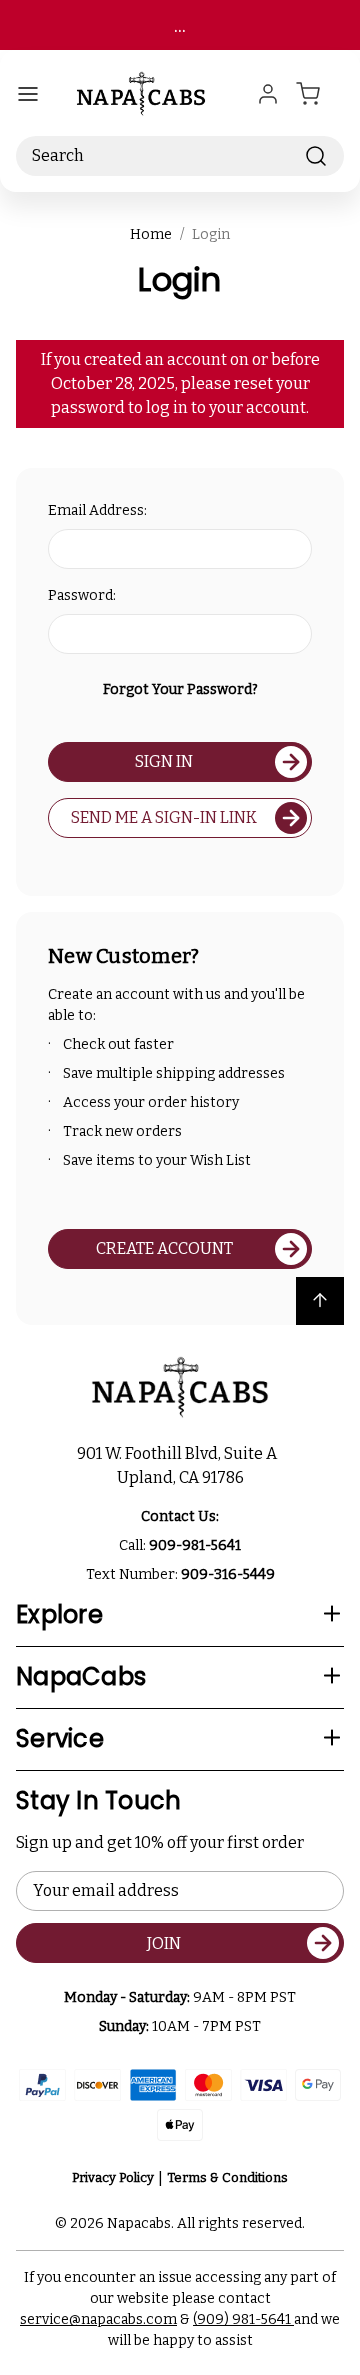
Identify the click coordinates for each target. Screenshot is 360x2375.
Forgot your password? (180, 689)
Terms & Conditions (227, 2177)
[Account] (268, 94)
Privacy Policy (113, 2177)
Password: (82, 595)
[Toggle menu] (28, 94)
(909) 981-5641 (243, 2319)
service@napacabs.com (98, 2319)
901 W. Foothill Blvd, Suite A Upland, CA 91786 (180, 1465)
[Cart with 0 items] (320, 94)
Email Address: (97, 510)
